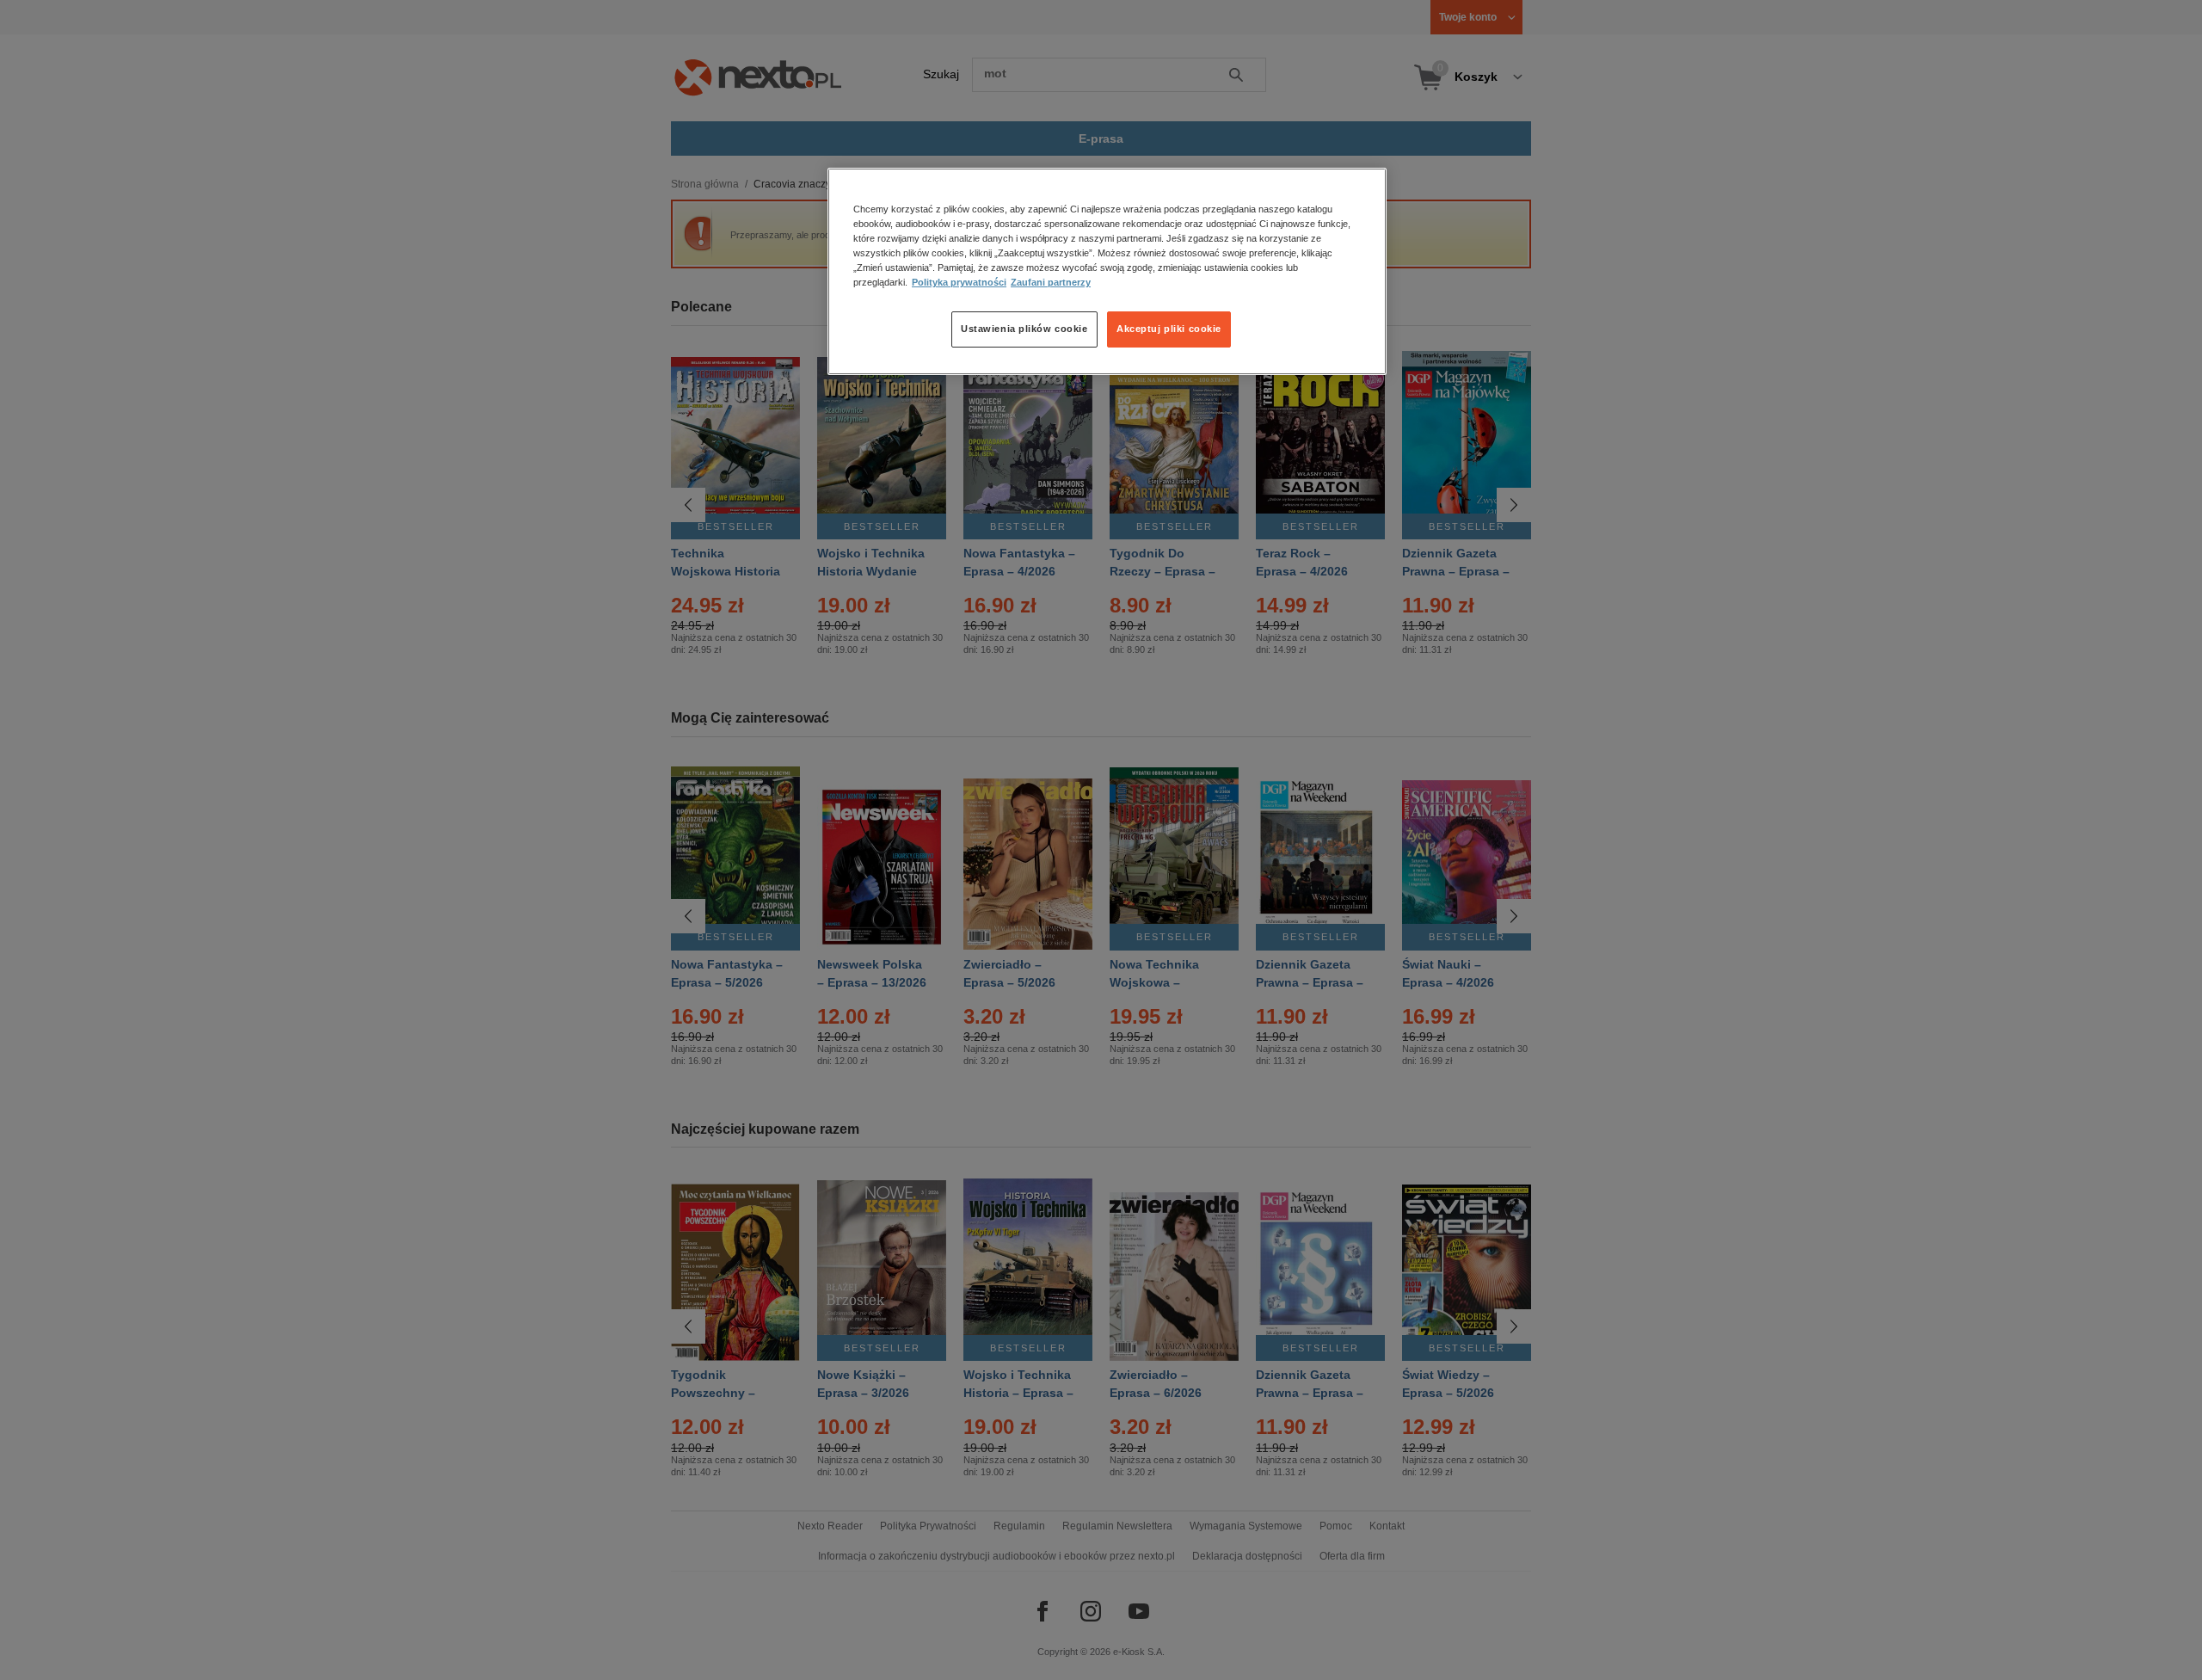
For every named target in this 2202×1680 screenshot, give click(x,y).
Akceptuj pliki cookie (1169, 329)
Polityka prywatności (959, 283)
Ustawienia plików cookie (1024, 329)
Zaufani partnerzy (1051, 283)
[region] (1107, 271)
